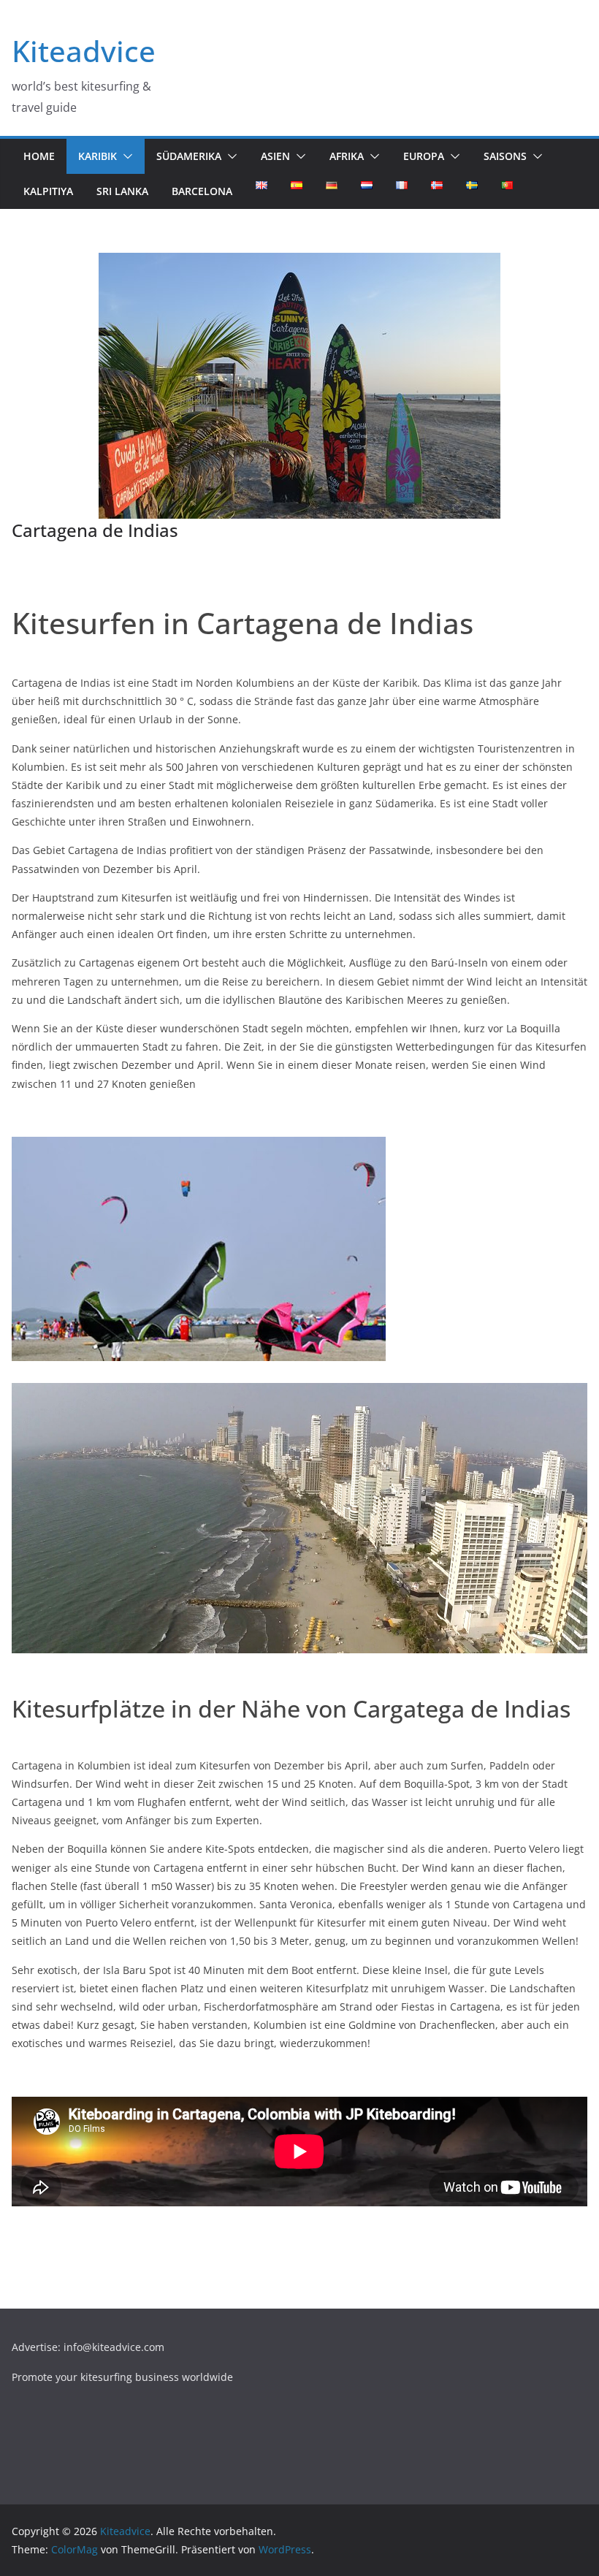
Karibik (98, 156)
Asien (275, 156)
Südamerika (189, 156)
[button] (125, 156)
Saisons (505, 156)
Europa (424, 156)
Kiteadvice (84, 51)
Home (39, 156)
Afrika (347, 156)
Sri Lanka (122, 191)
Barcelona (202, 191)
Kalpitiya (48, 191)
